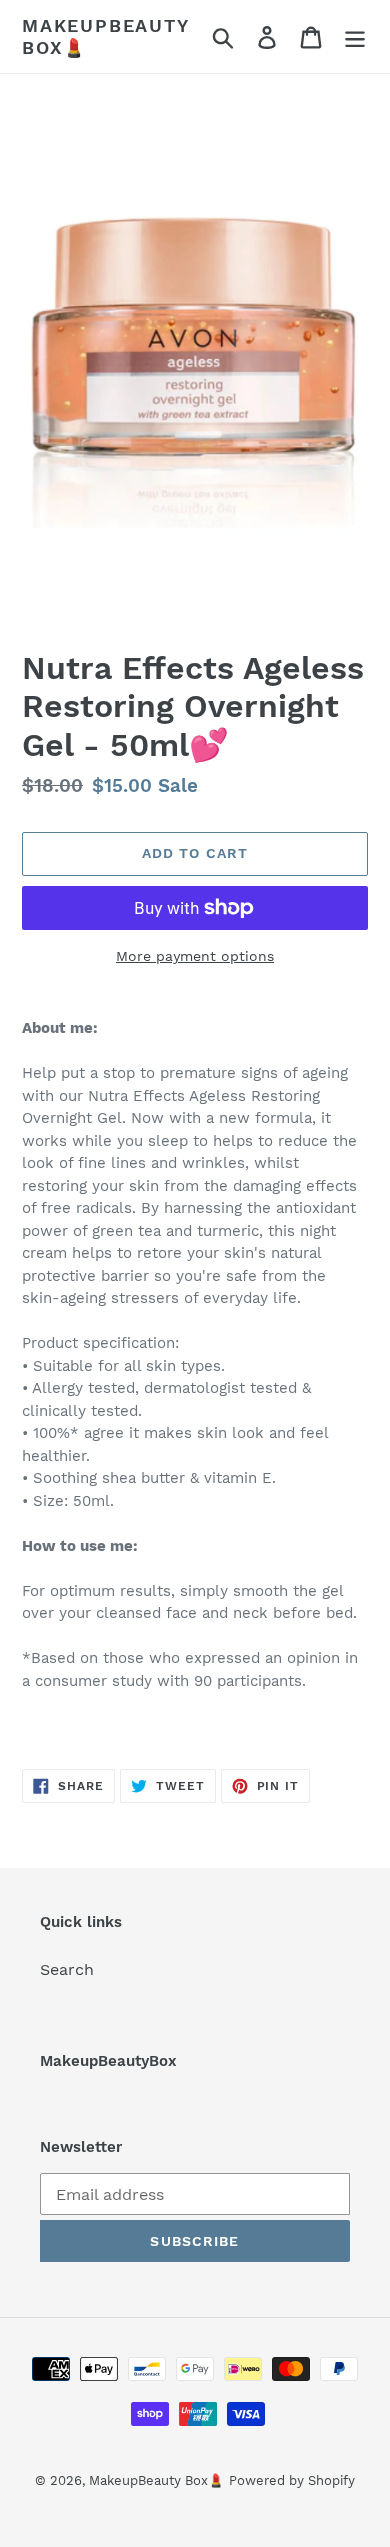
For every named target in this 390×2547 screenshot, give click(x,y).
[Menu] (355, 36)
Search (67, 1969)
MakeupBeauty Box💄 (105, 36)
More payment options (195, 956)
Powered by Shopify (292, 2480)
